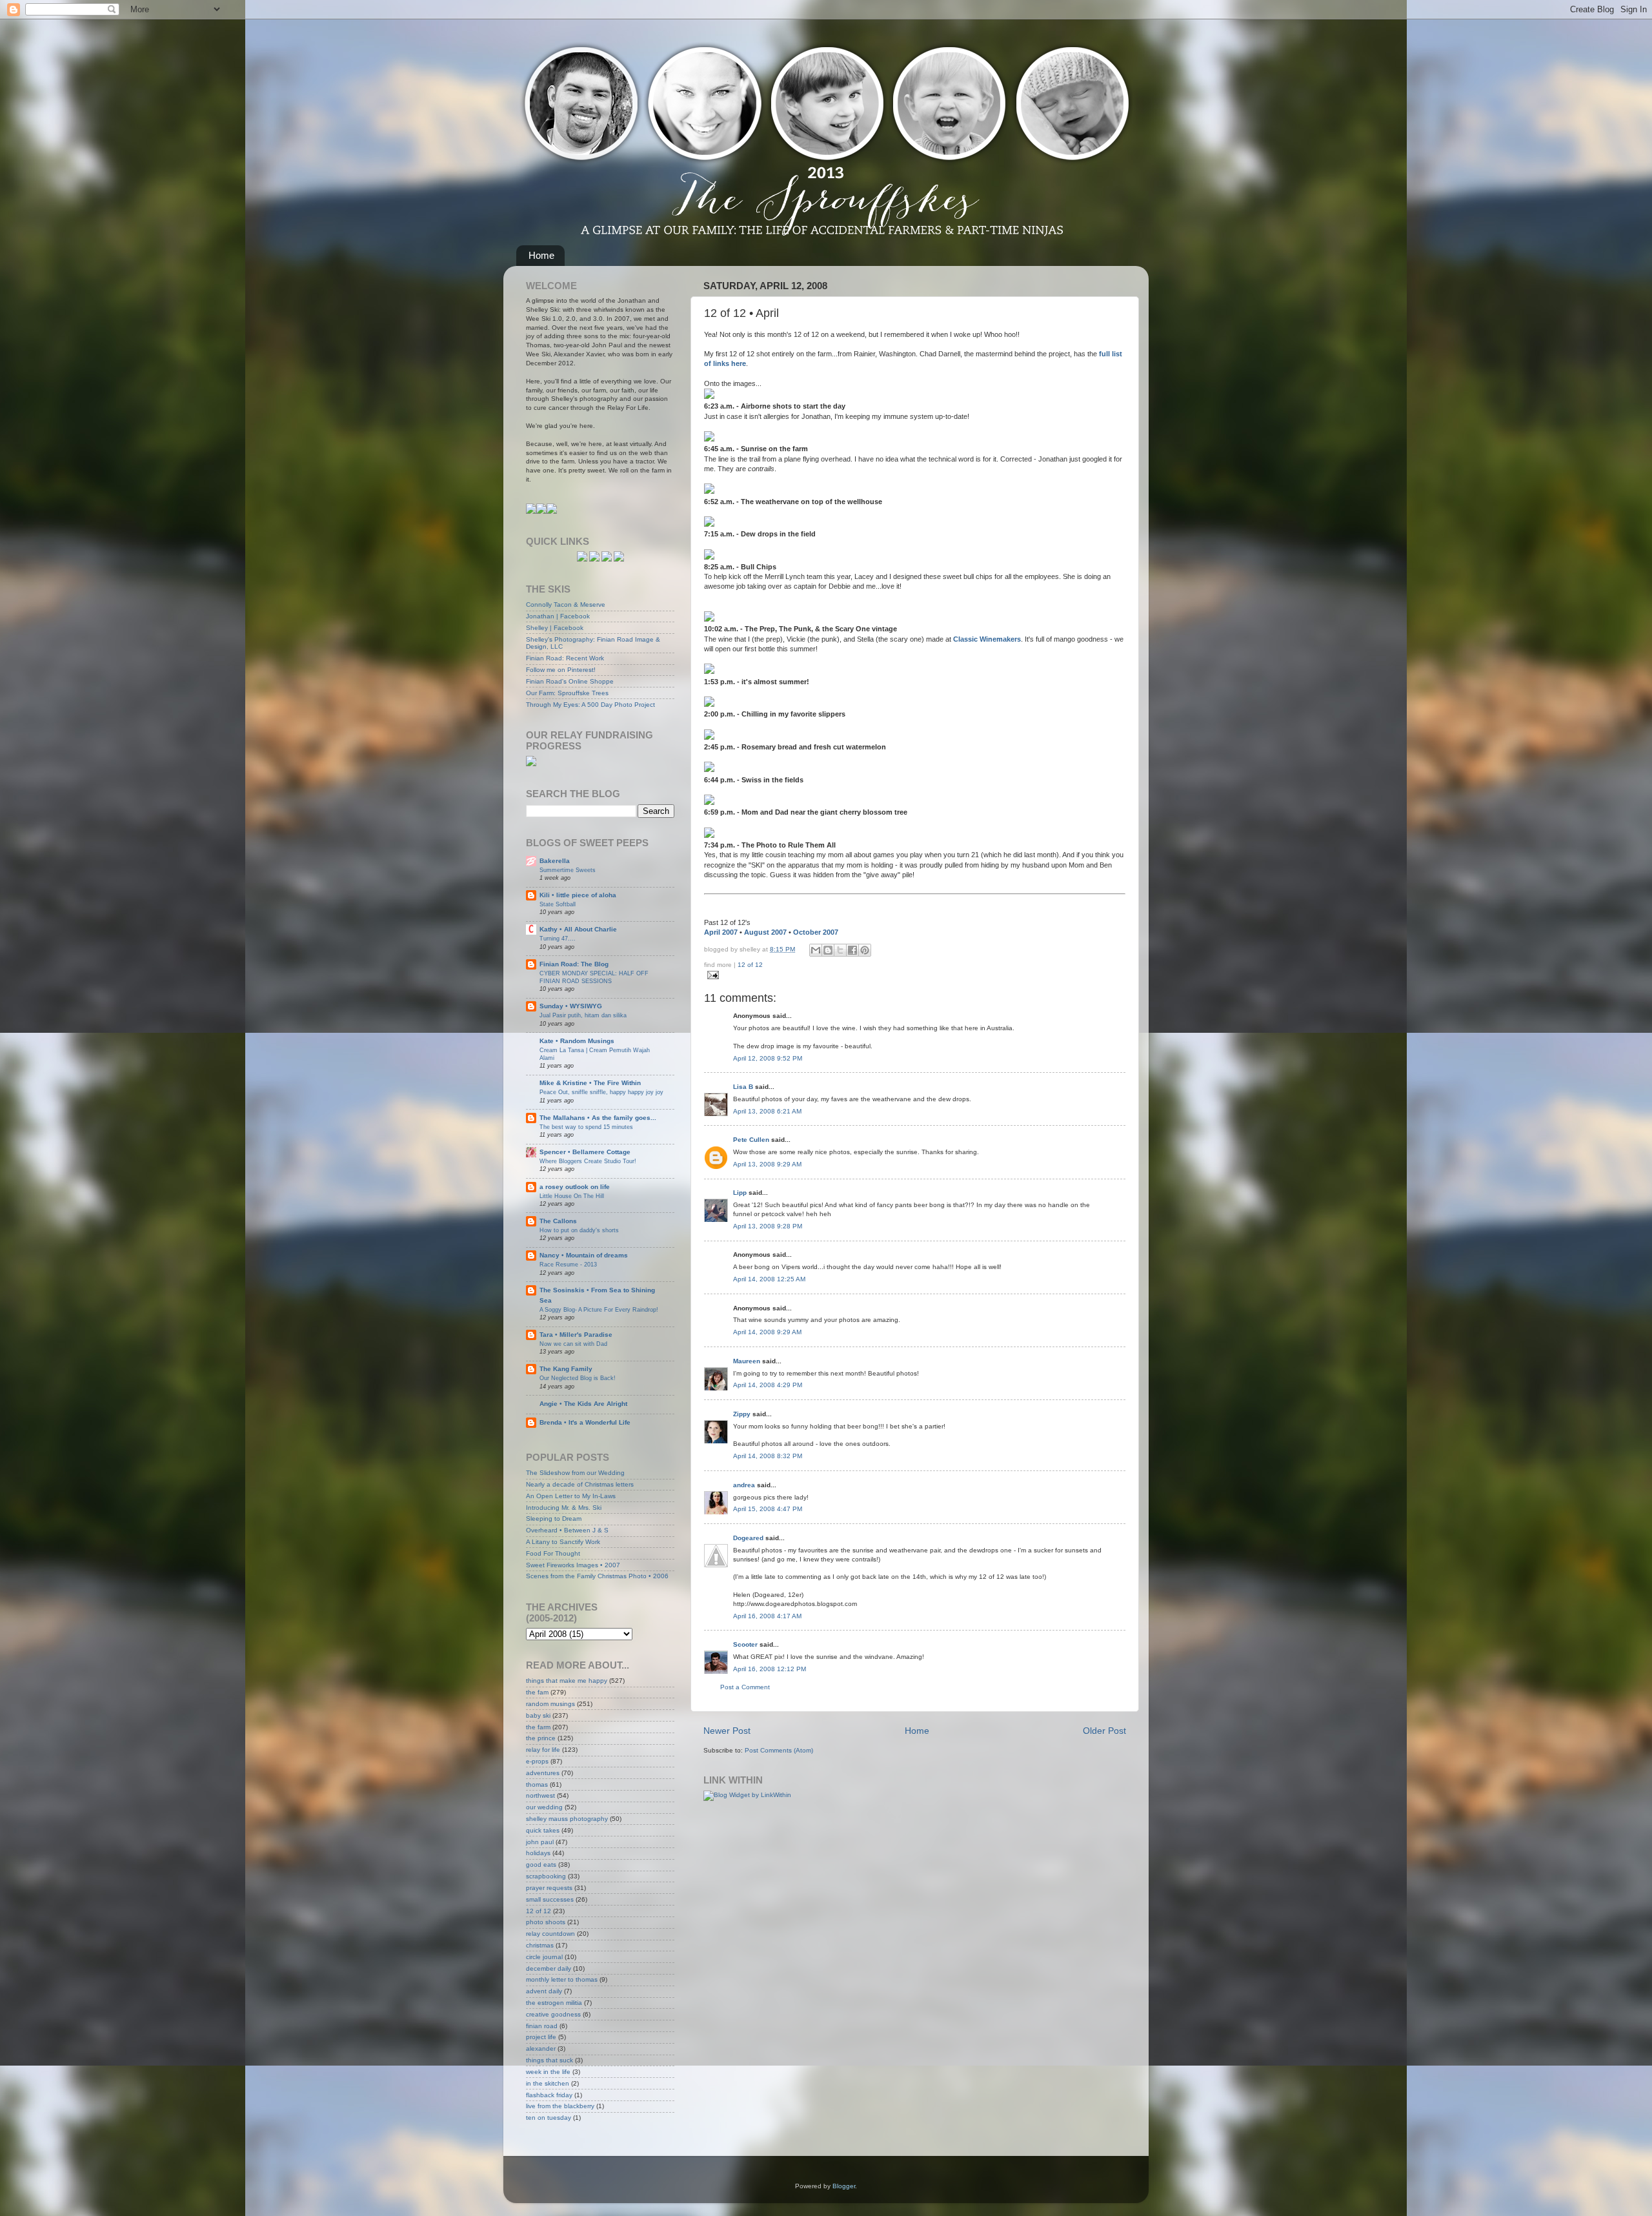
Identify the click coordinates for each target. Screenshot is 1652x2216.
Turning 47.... (558, 938)
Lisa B (743, 1087)
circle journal (544, 1957)
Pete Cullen (751, 1140)
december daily (549, 1968)
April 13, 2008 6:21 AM (767, 1111)
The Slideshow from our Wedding (575, 1473)
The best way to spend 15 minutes (586, 1127)
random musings (550, 1704)
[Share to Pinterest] (865, 950)
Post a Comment (745, 1687)
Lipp (740, 1193)
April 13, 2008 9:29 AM (767, 1164)
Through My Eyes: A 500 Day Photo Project (590, 705)
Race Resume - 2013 (568, 1264)
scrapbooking (546, 1876)
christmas (540, 1945)
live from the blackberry (560, 2106)
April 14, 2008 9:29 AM (767, 1332)
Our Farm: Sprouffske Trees (567, 693)
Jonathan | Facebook (558, 616)
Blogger (844, 2186)
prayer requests (549, 1888)
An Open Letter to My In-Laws (571, 1496)
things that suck (549, 2060)
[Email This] (816, 950)
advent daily (544, 1991)
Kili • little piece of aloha (578, 895)
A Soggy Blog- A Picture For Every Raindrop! (599, 1309)
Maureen (747, 1361)
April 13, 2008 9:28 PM (768, 1226)
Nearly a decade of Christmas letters (580, 1484)
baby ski (538, 1715)
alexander (541, 2048)
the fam (537, 1692)
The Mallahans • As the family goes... (598, 1118)
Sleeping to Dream (554, 1519)
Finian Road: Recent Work (565, 658)
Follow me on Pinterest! (561, 670)
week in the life (548, 2072)
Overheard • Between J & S (567, 1530)
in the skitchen (548, 2083)
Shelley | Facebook (555, 628)
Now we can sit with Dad (573, 1344)
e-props (537, 1761)
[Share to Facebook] (852, 950)
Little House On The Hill (572, 1196)
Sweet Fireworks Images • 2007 (573, 1565)
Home (541, 255)
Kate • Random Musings (577, 1041)
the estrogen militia (554, 2003)
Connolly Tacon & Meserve (566, 605)
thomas (537, 1784)
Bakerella (555, 861)
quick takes (543, 1830)
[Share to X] (840, 950)
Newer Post (727, 1731)
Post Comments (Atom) (779, 1750)
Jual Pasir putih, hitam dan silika (583, 1015)
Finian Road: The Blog (574, 964)
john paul (540, 1842)
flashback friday (549, 2095)
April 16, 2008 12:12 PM (770, 1669)
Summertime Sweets (568, 870)
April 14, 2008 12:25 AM (769, 1279)
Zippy (742, 1414)
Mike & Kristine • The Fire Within (590, 1083)
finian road (542, 2026)
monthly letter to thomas (562, 1979)
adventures (543, 1773)
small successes (550, 1899)
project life (541, 2037)
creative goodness (553, 2014)
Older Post (1104, 1731)
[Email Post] (711, 975)
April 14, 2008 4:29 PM (768, 1385)
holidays (538, 1853)
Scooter (745, 1644)
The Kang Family (566, 1369)
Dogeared (748, 1538)
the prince (541, 1738)
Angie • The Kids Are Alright (583, 1404)
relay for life (543, 1750)
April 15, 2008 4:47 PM (768, 1509)
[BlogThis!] (828, 950)
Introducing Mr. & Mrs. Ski (564, 1508)
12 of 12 (750, 965)
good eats (541, 1865)
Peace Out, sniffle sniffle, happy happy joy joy (601, 1092)
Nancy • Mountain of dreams (584, 1255)
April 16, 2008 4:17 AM (767, 1616)
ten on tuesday (549, 2118)
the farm (538, 1727)
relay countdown (550, 1934)
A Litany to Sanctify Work (563, 1542)
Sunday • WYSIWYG (571, 1006)
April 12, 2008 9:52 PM (768, 1058)
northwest (540, 1795)
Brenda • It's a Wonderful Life (585, 1422)
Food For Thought (553, 1553)
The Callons (558, 1221)
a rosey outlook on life (575, 1187)
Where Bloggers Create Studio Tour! (588, 1161)
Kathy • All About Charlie (578, 929)
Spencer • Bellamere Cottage (585, 1152)
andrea (744, 1485)
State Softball (558, 904)
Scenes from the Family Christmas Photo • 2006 (597, 1576)
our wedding (544, 1807)
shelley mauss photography (567, 1819)
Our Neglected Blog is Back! (578, 1378)
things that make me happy (567, 1681)
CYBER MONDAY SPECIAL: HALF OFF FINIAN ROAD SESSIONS (594, 977)
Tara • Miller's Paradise (576, 1335)
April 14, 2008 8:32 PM (768, 1456)
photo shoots (546, 1922)
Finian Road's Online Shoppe (570, 681)
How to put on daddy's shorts (579, 1230)
